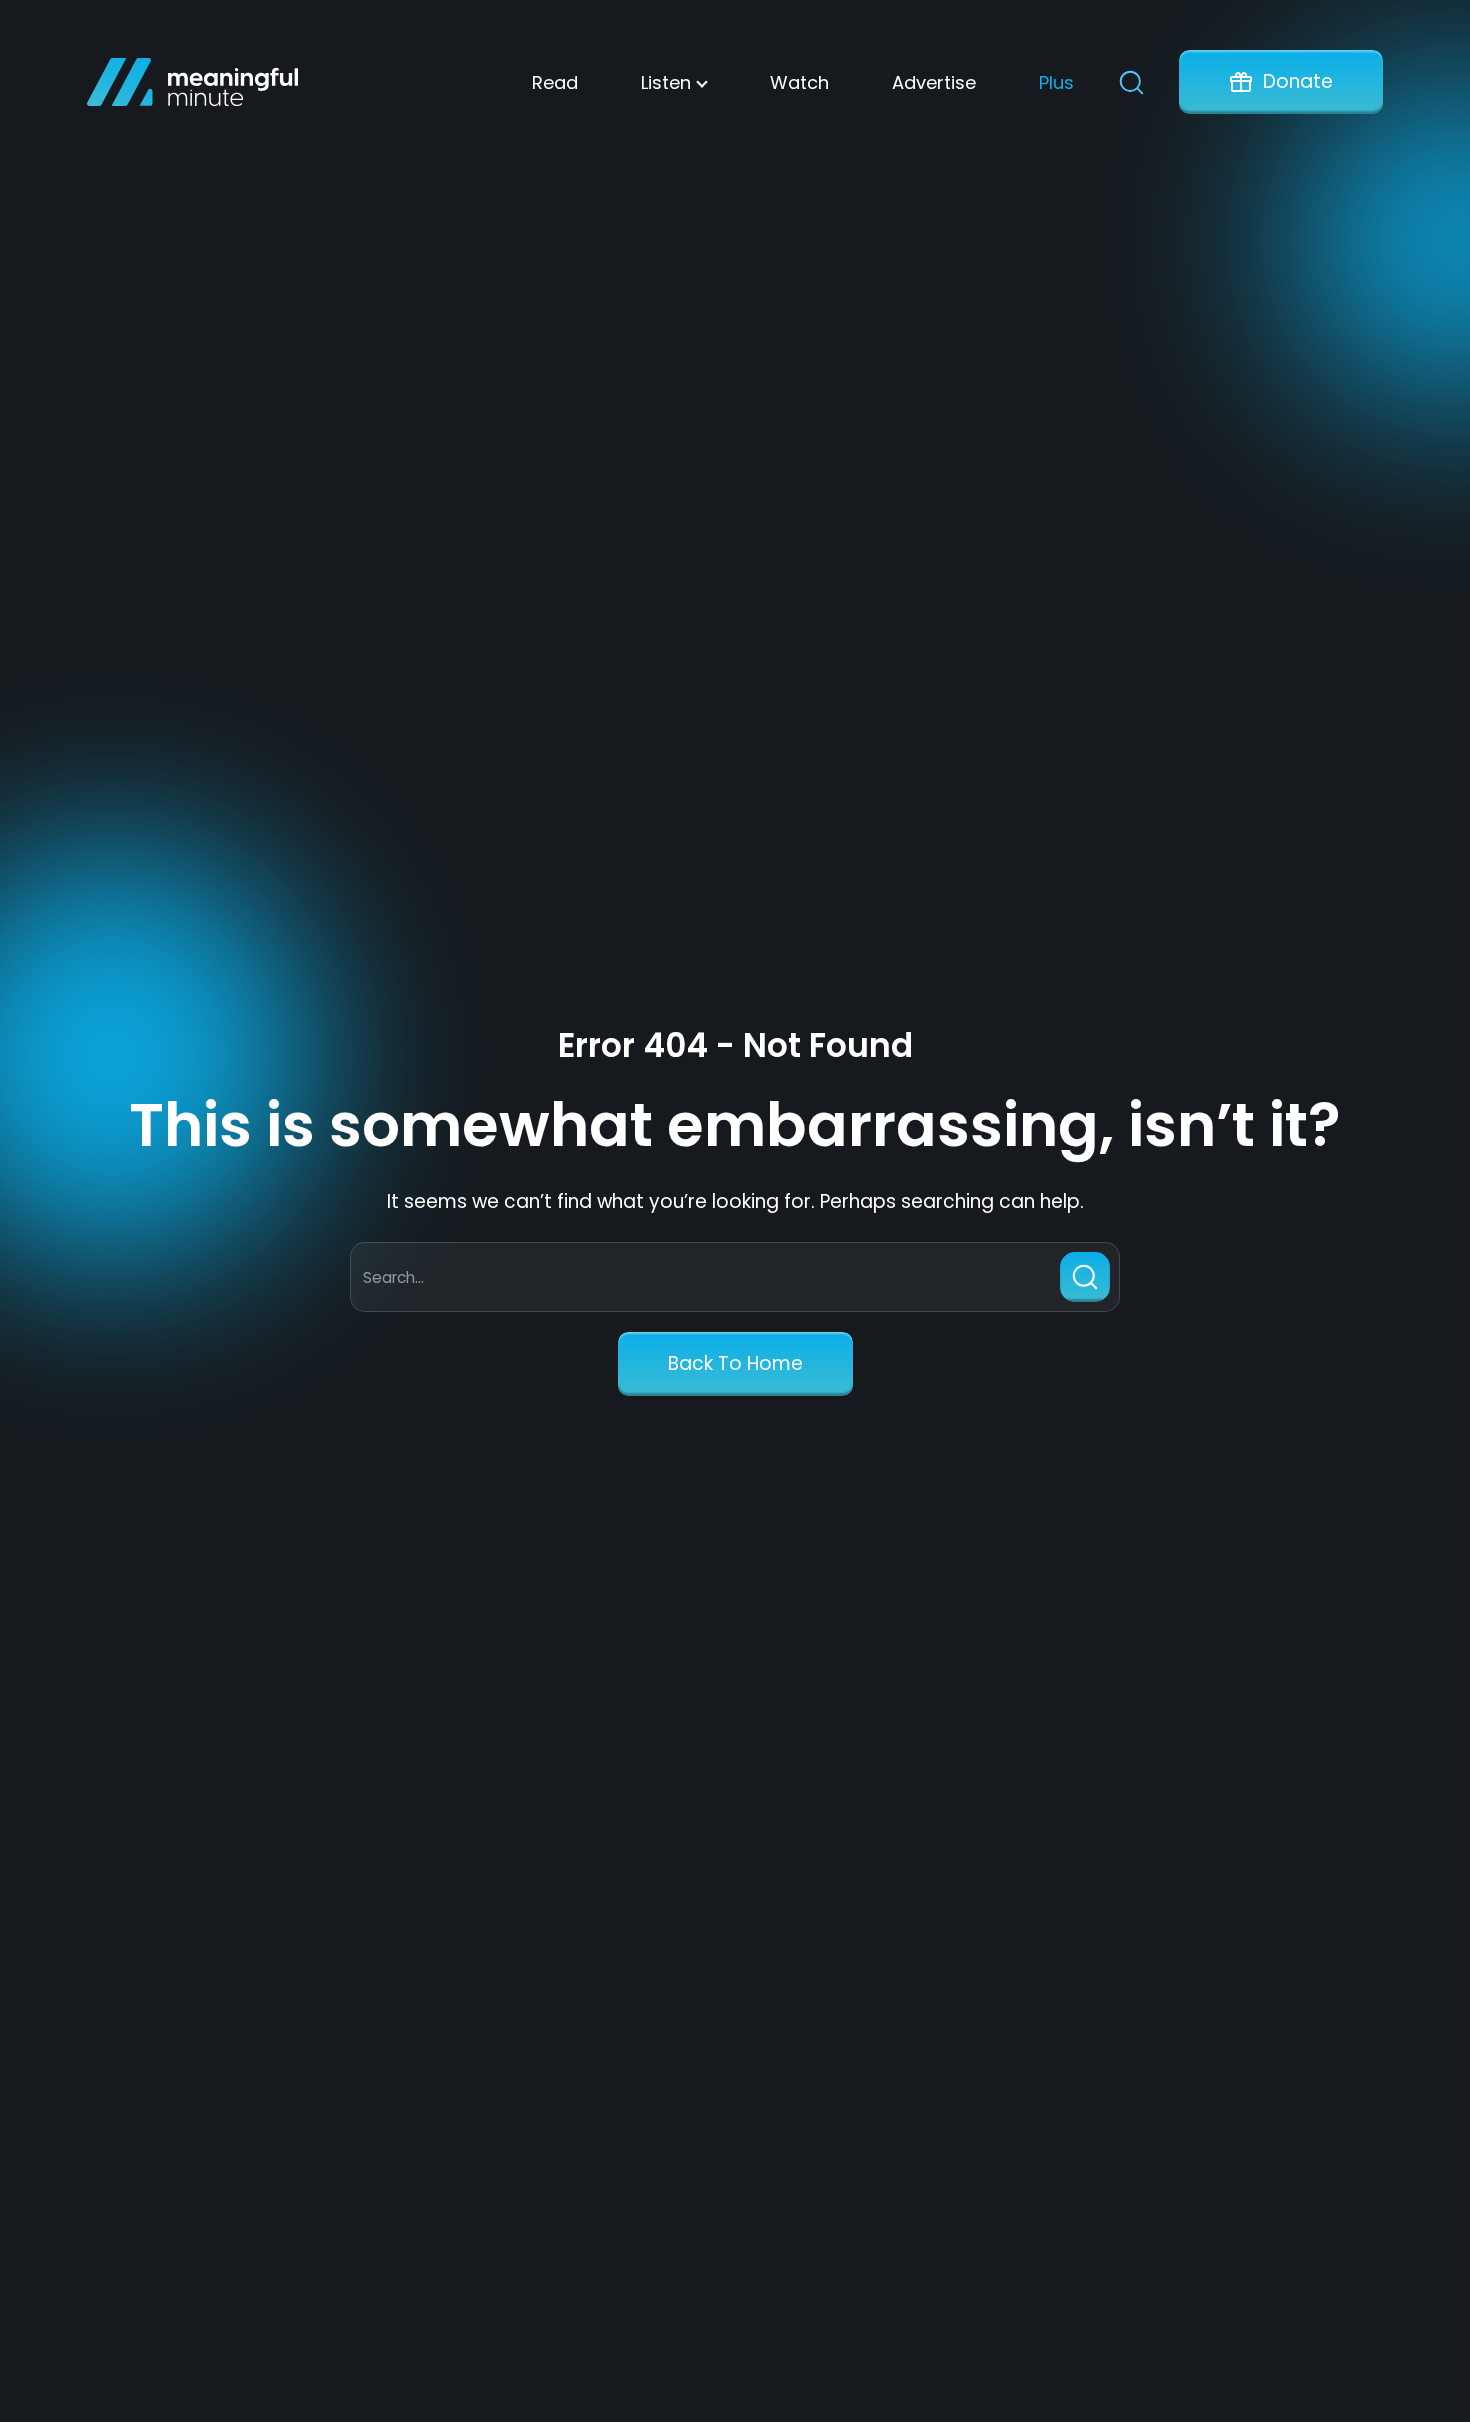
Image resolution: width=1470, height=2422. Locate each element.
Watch (799, 82)
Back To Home (735, 1363)
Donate (1298, 81)
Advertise (934, 82)
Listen (666, 82)
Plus (1056, 82)
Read (555, 82)
